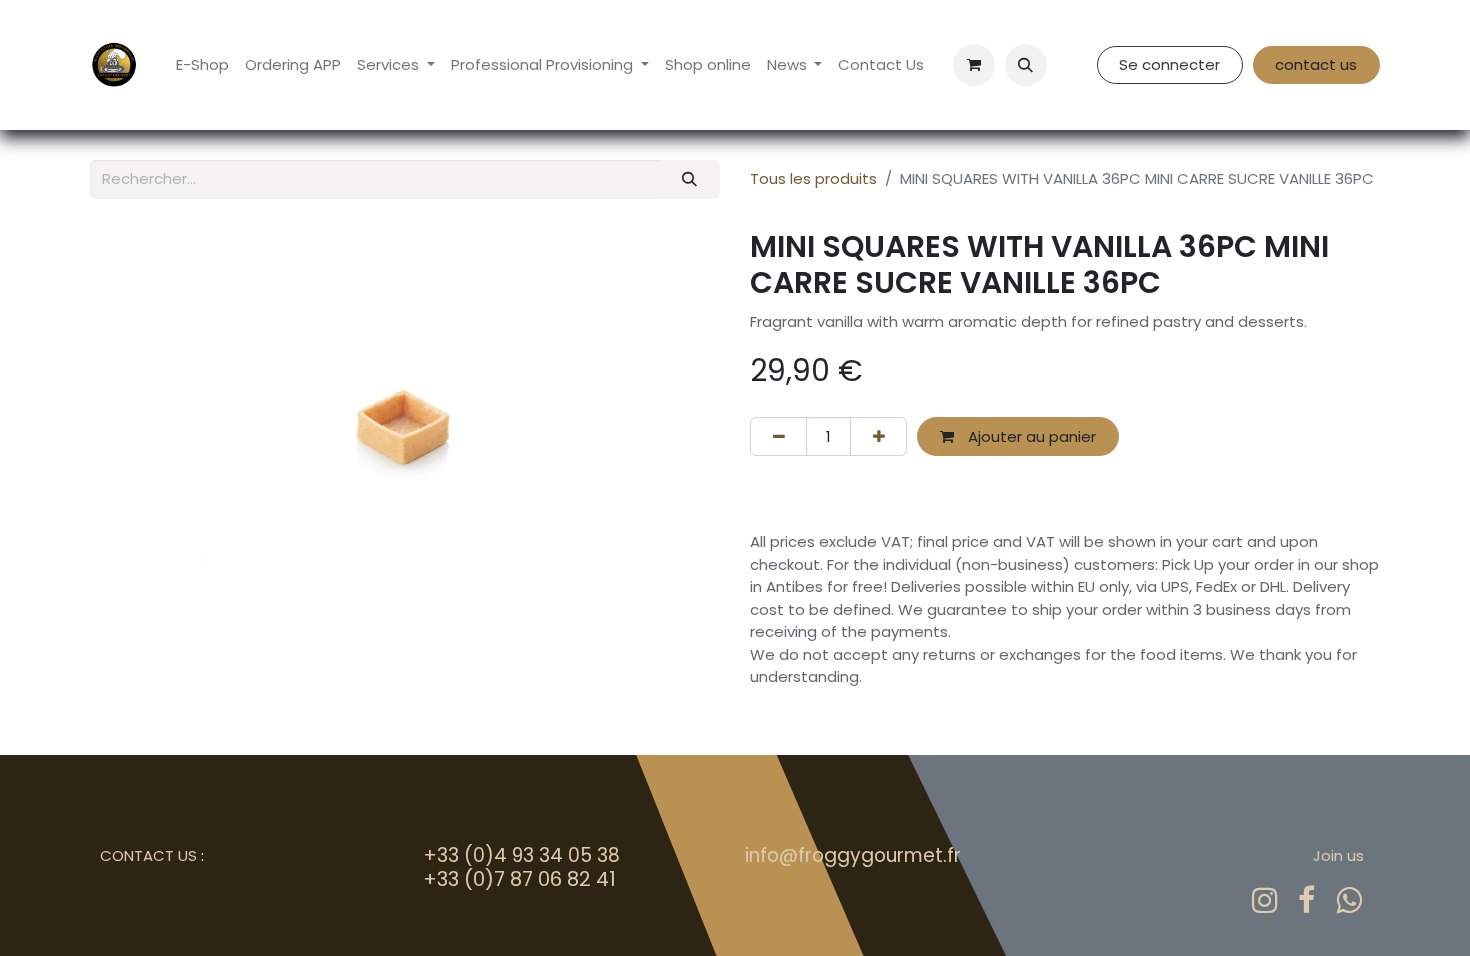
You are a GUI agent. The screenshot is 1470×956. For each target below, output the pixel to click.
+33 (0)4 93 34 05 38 (521, 855)
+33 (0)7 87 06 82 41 (519, 879)
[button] (1026, 65)
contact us (1316, 64)
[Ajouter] (878, 436)
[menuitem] (202, 65)
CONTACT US (148, 855)
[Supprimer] (778, 436)
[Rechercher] (690, 179)
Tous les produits (813, 178)
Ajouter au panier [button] (1030, 436)
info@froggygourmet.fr (853, 855)
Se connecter (1169, 64)
